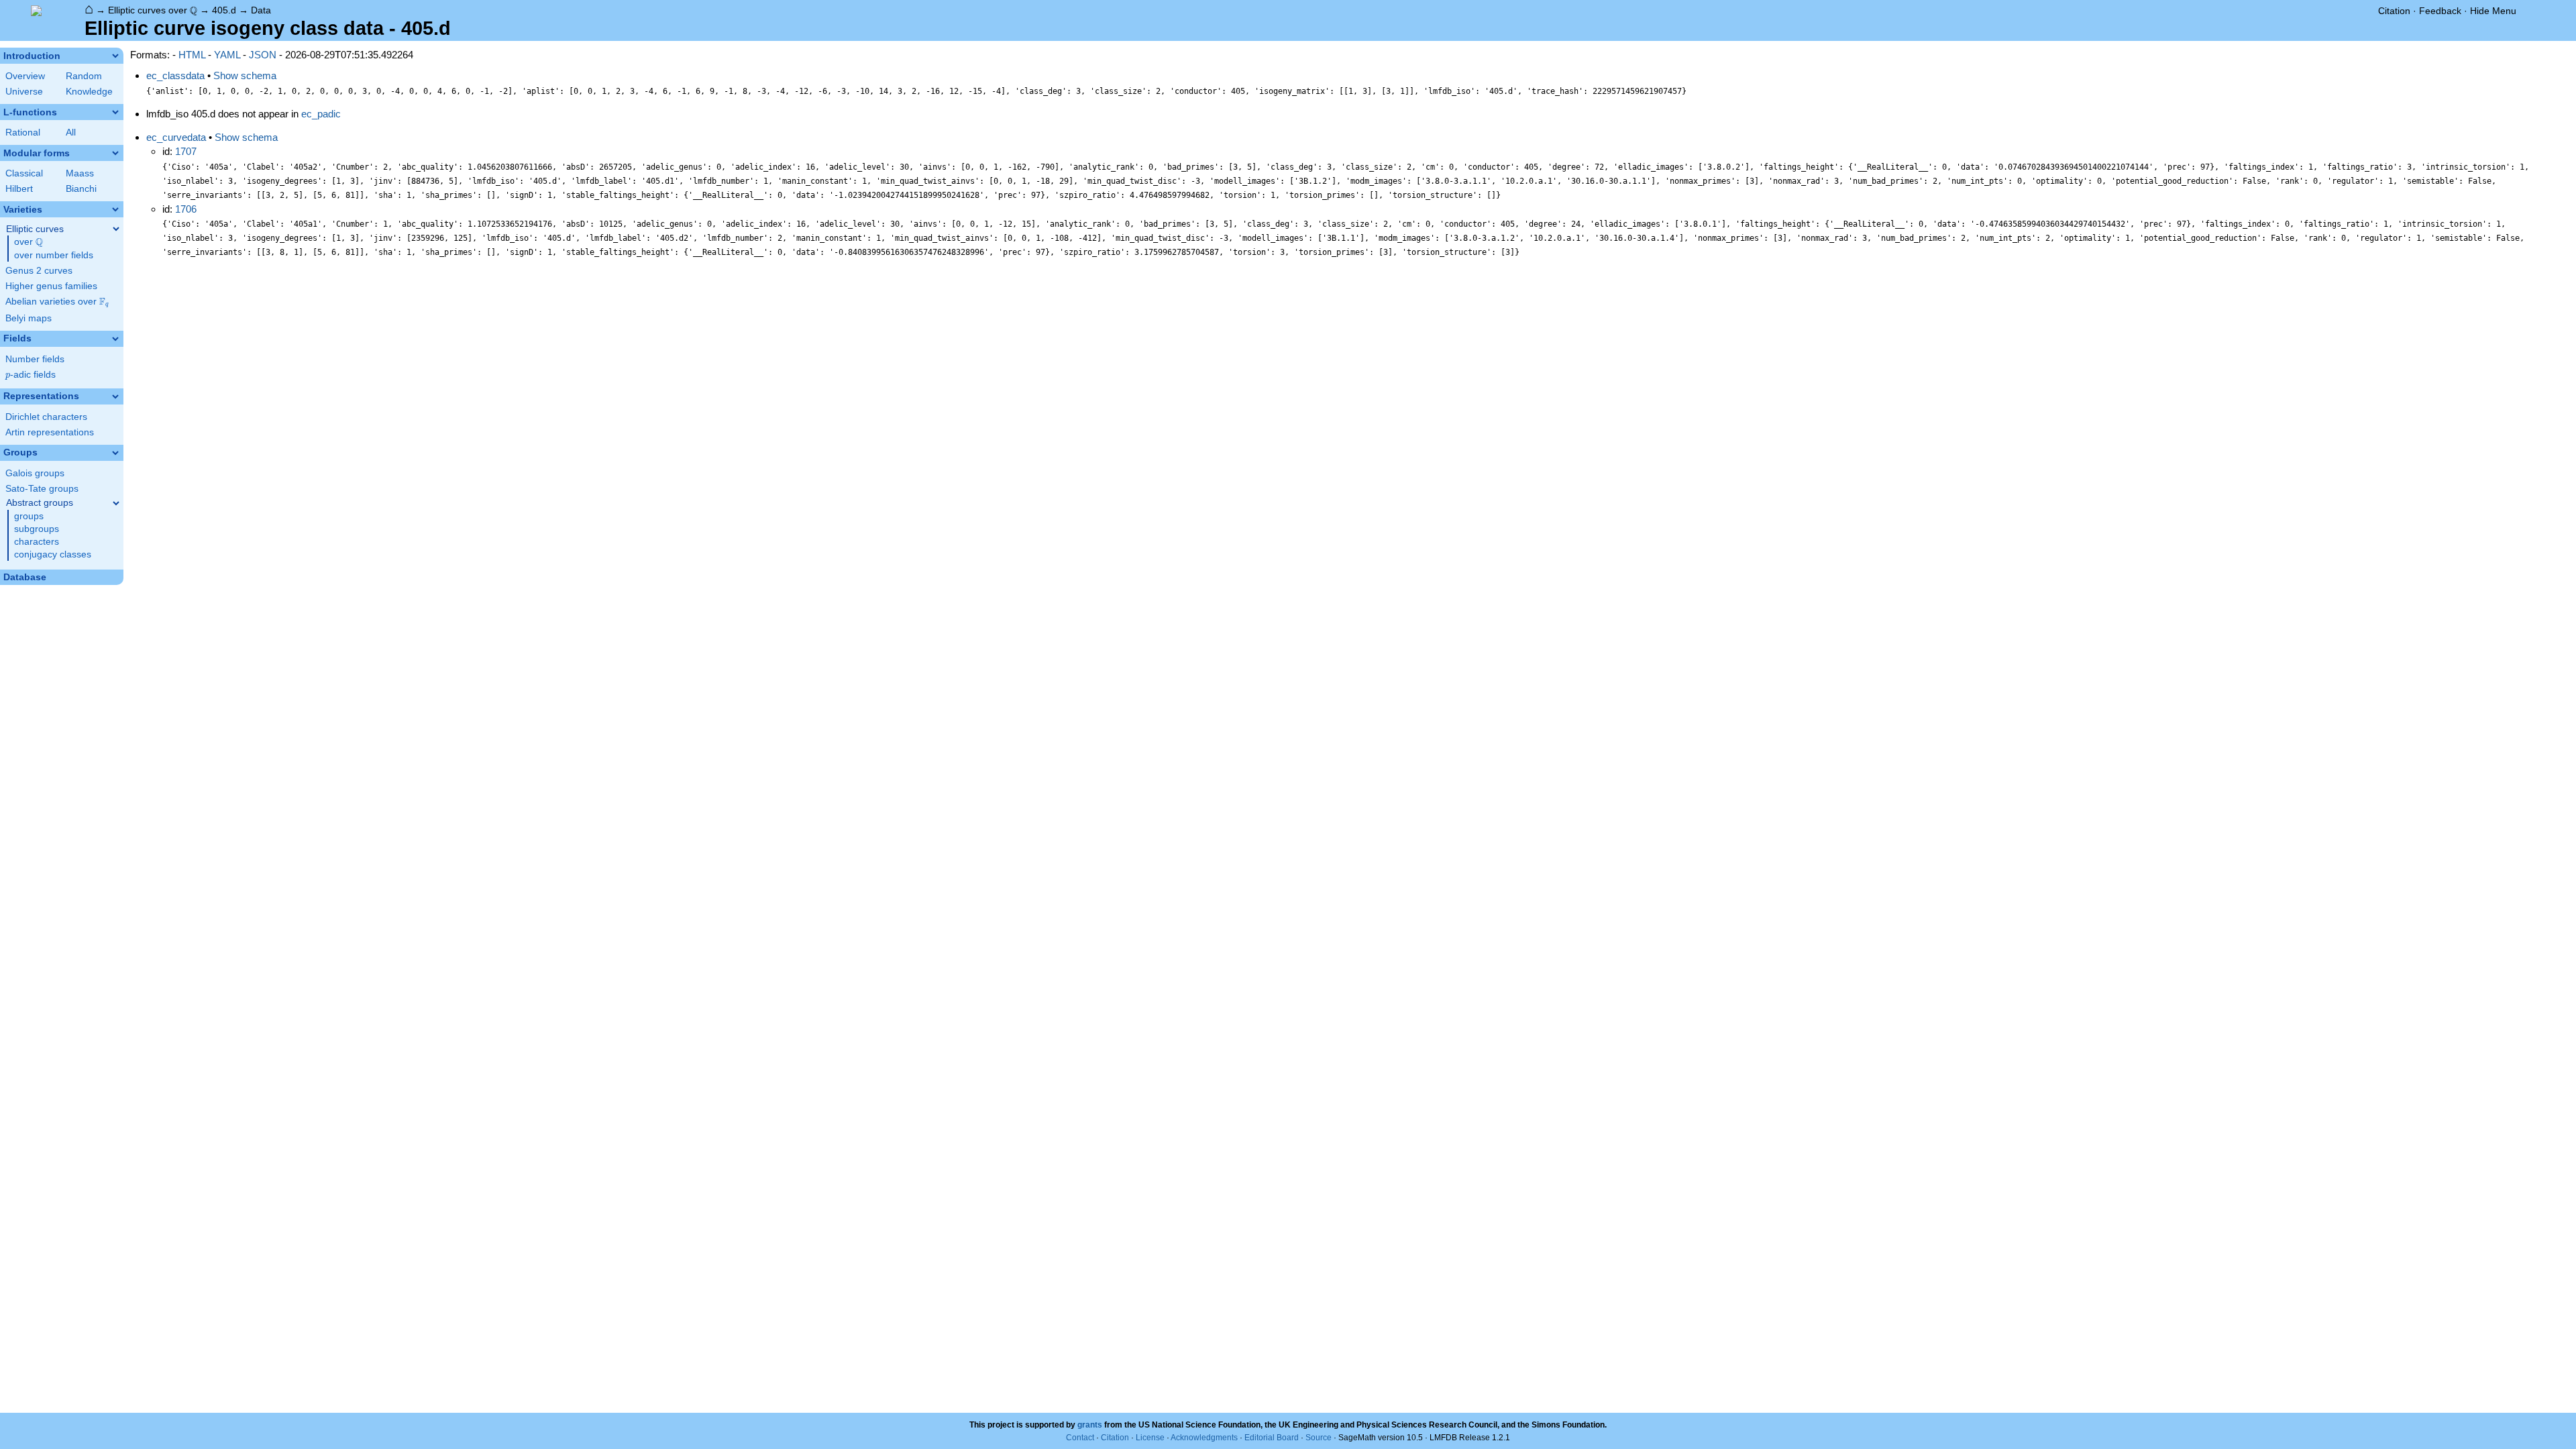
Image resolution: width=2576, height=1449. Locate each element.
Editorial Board (1272, 1438)
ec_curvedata (176, 137)
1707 (186, 151)
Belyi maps (29, 318)
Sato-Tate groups (42, 489)
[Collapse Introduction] (115, 56)
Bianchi (81, 189)
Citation (2394, 11)
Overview (25, 76)
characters (37, 542)
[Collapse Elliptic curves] (116, 229)
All (71, 132)
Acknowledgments (1204, 1438)
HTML (192, 55)
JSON (263, 55)
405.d (224, 10)
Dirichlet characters (46, 417)
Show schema (245, 75)
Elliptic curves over (153, 10)
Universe (24, 92)
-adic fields (31, 375)
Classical (24, 173)
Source (1319, 1438)
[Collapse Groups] (115, 453)
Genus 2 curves (39, 271)
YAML (227, 55)
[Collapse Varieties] (115, 209)
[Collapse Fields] (115, 339)
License (1150, 1438)
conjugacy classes (53, 554)
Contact (1080, 1438)
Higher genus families (51, 286)
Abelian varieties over (57, 302)
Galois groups (35, 473)
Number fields (35, 359)
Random (84, 76)
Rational (23, 132)
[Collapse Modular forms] (115, 153)
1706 (186, 209)
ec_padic (321, 114)
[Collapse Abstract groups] (116, 503)
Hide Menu (2493, 11)
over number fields (54, 255)
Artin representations (50, 432)
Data (261, 10)
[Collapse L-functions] (115, 112)
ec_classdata (175, 75)
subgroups (37, 529)
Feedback (2440, 11)
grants (1090, 1425)
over (29, 242)
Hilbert (19, 189)
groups (29, 516)
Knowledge (89, 92)
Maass (80, 173)
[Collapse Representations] (115, 396)
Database (25, 577)
